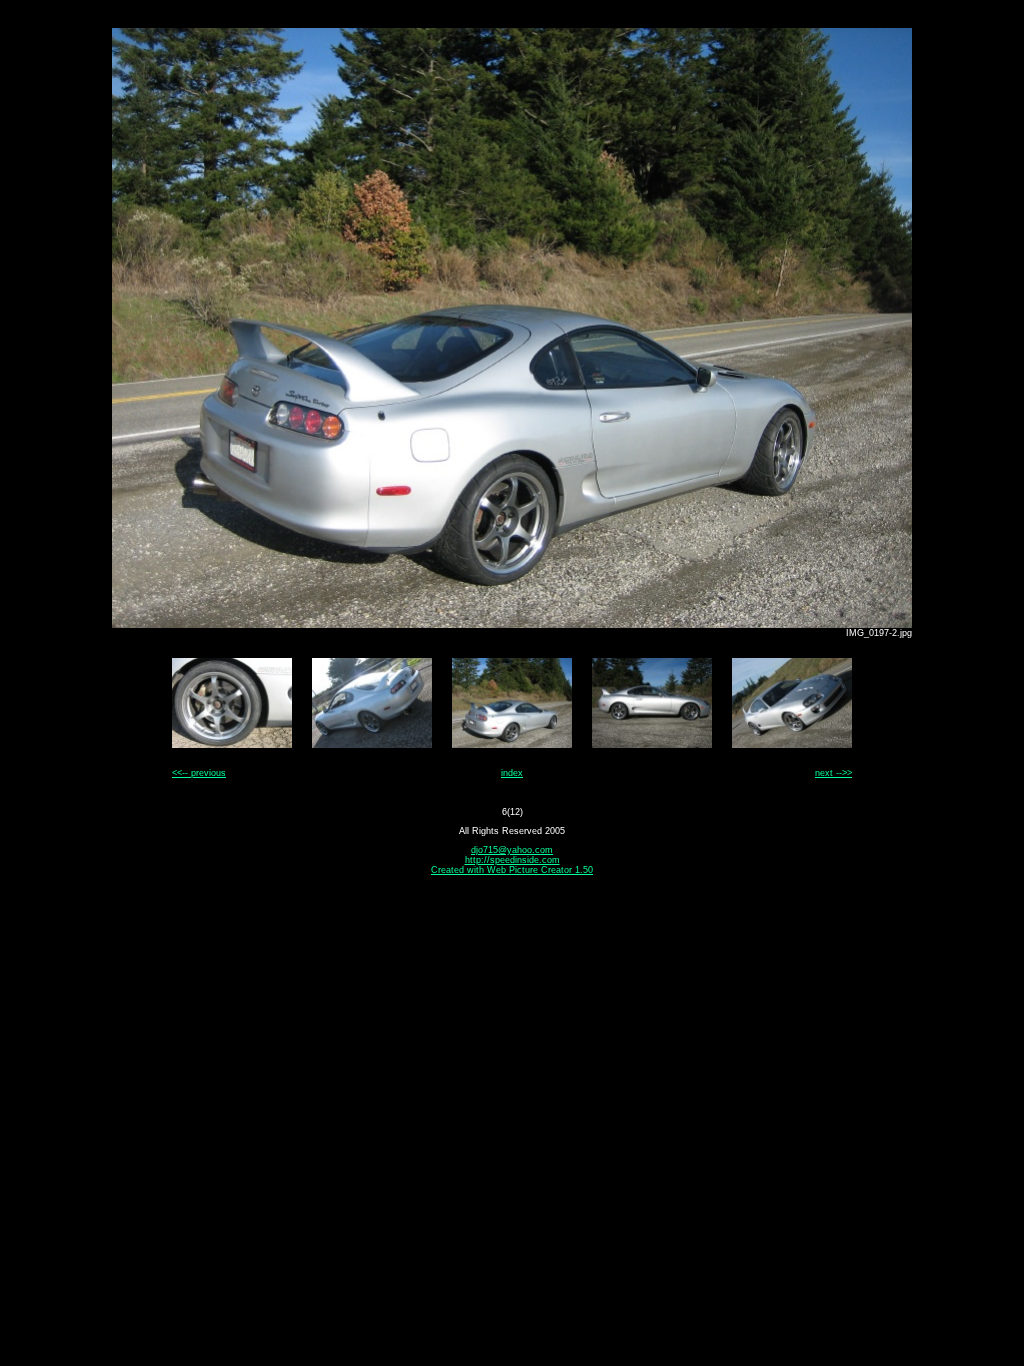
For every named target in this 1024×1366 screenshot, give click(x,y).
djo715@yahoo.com (512, 850)
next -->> (833, 773)
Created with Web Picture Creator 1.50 (512, 870)
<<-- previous (199, 773)
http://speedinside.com (512, 860)
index (512, 773)
